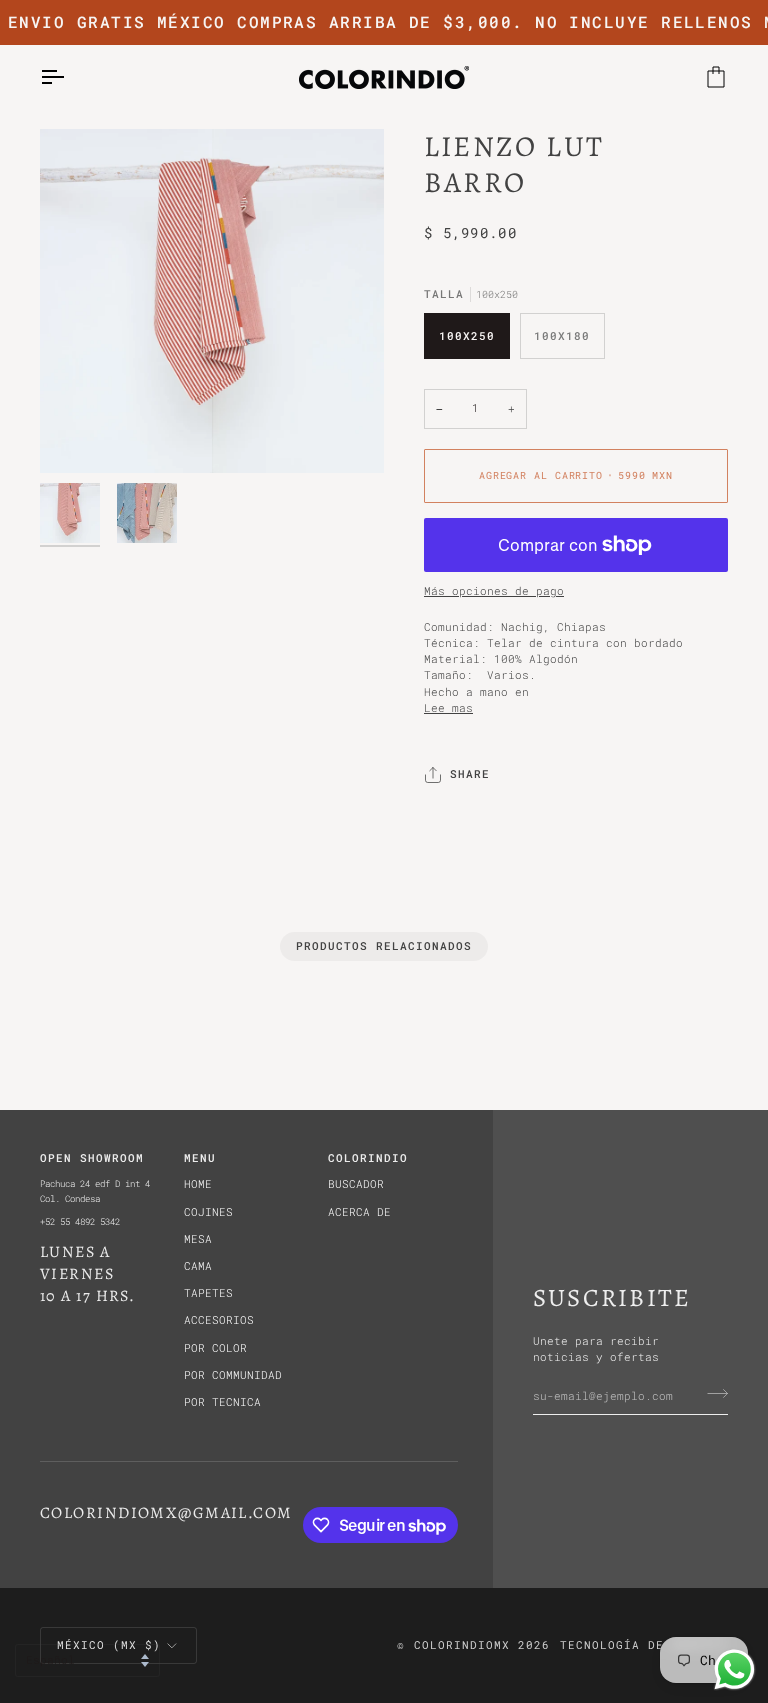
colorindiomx (462, 1644)
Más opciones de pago (494, 591)
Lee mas (448, 708)
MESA (198, 1239)
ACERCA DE (359, 1212)
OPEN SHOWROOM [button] (92, 1157)
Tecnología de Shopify (644, 1644)
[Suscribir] (711, 1393)
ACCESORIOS (219, 1320)
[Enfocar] (212, 301)
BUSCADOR (356, 1184)
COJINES (208, 1212)
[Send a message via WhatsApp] (734, 1669)
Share (470, 773)
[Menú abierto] (70, 77)
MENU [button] (200, 1157)
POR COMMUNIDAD (233, 1375)
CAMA (198, 1266)
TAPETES (208, 1293)
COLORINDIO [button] (368, 1157)
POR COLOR (215, 1348)
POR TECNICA (222, 1402)
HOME (198, 1184)
